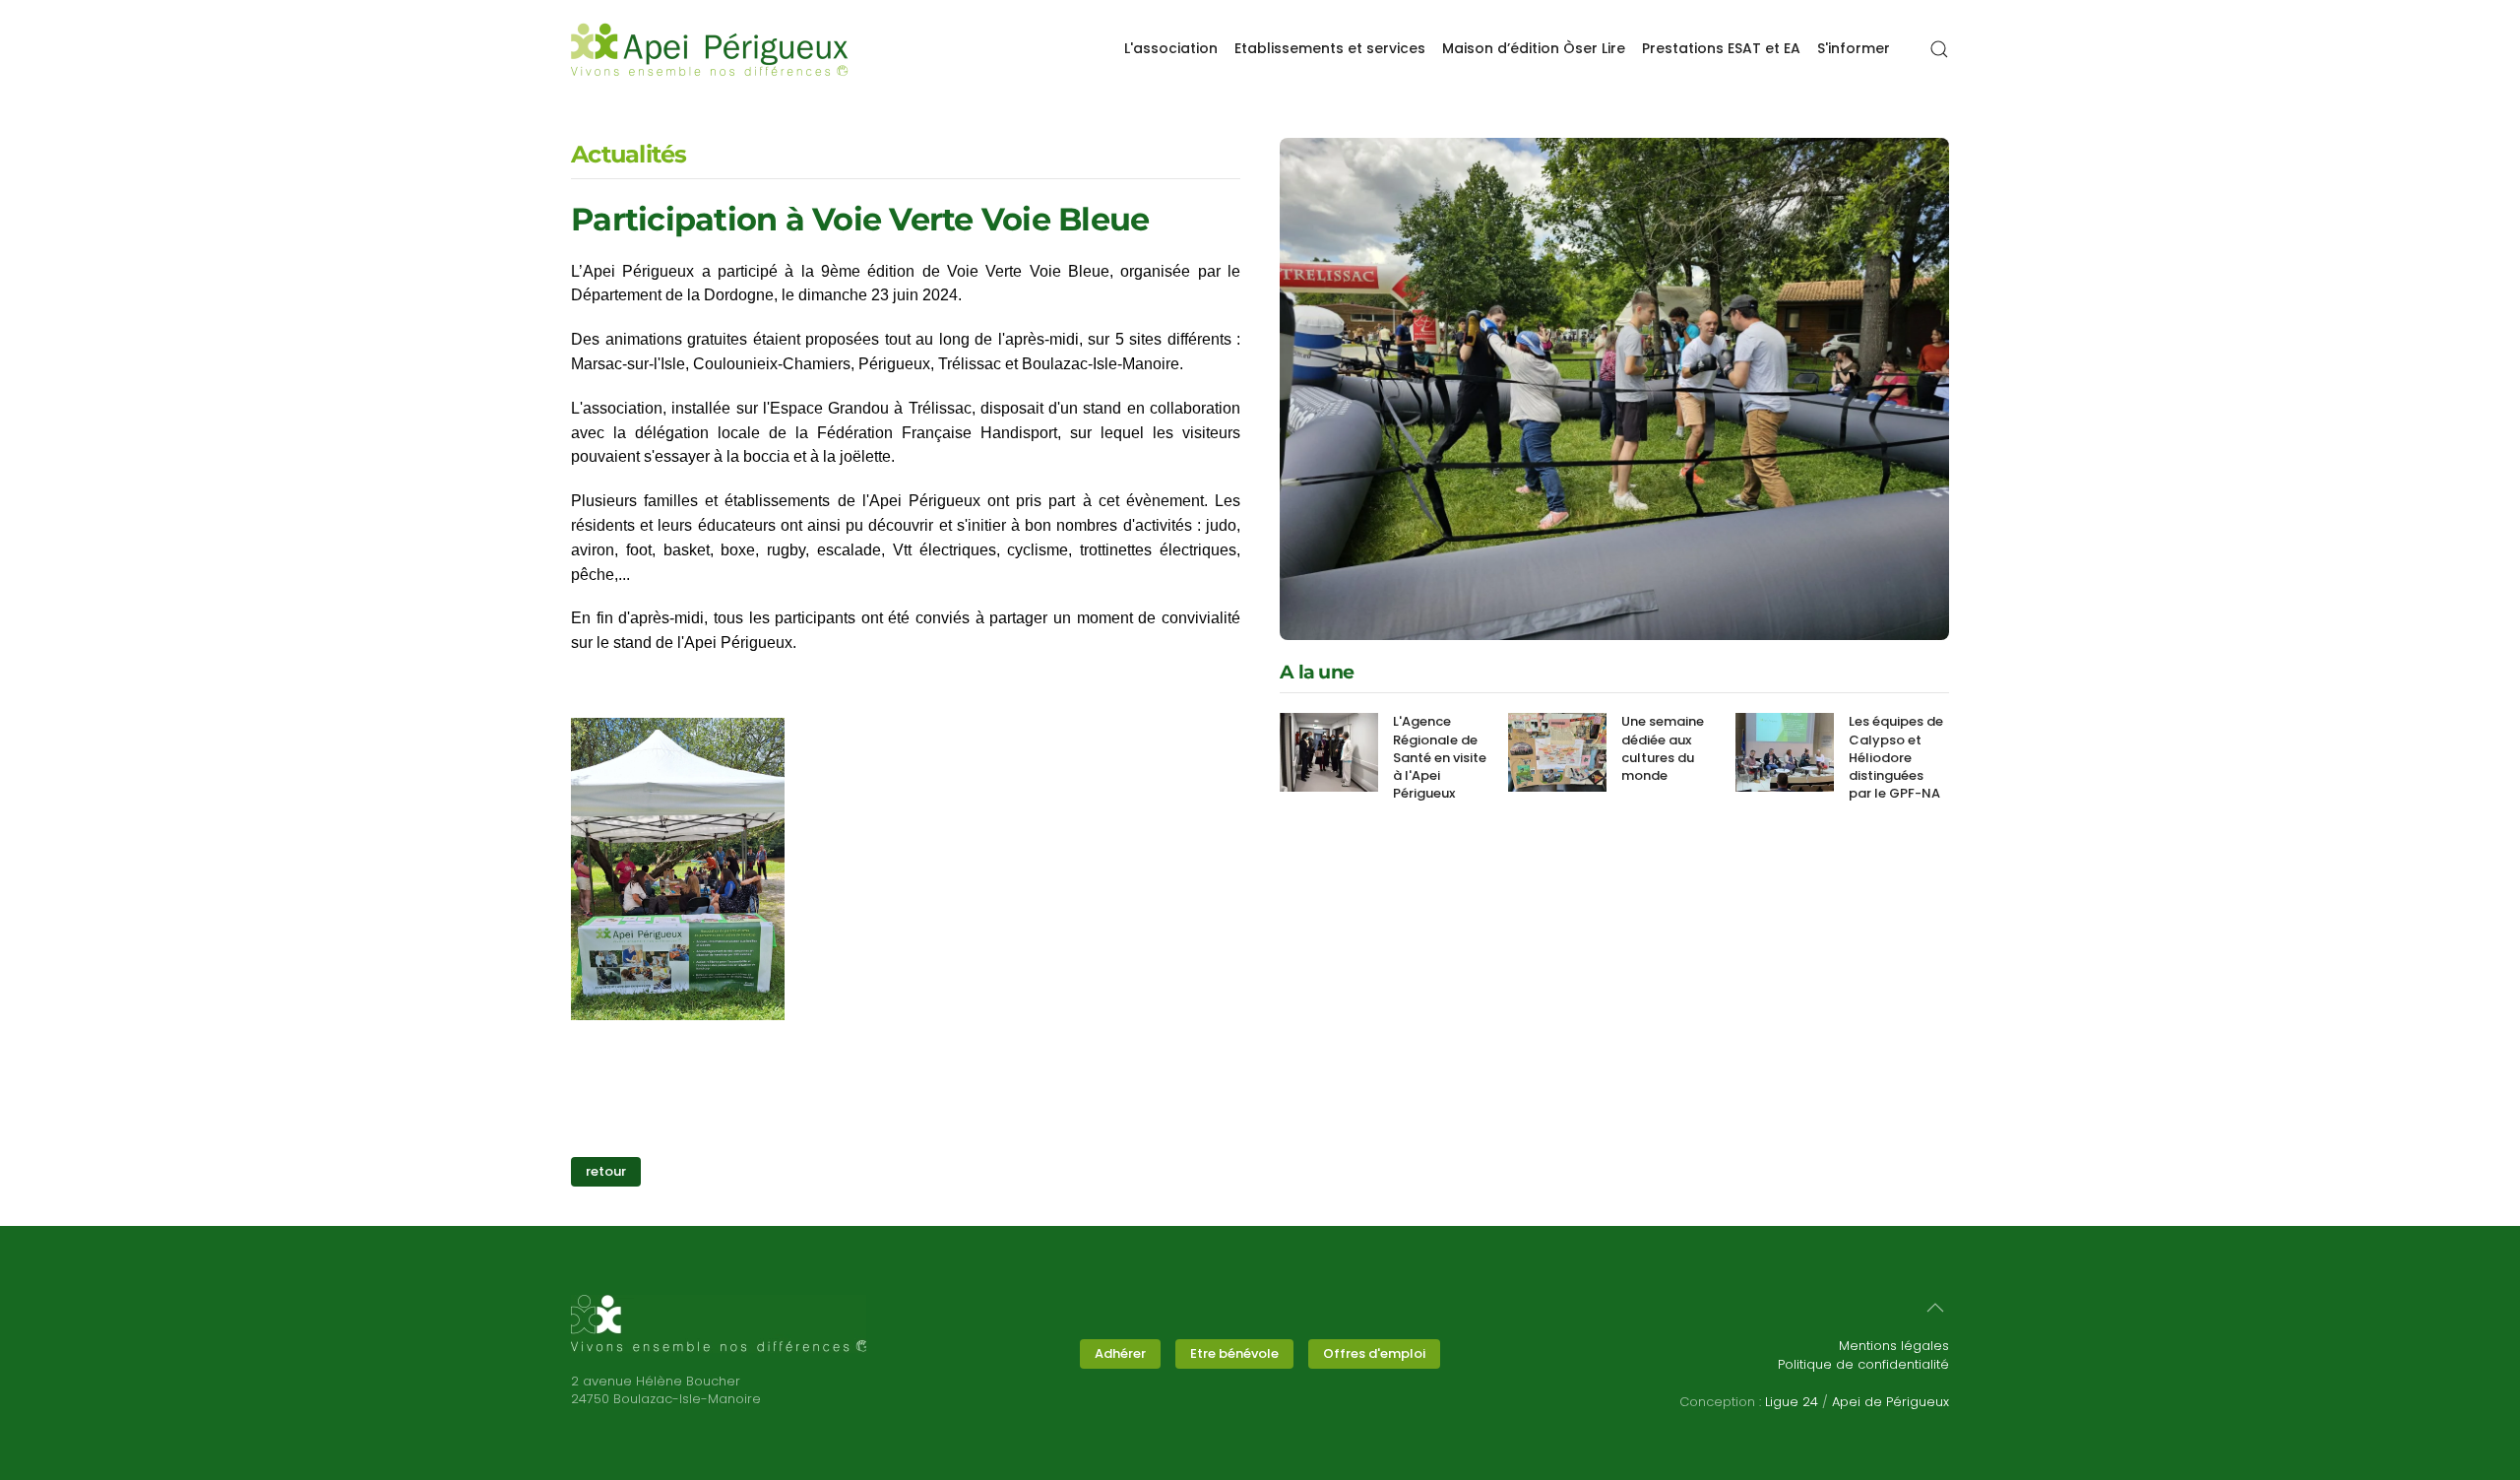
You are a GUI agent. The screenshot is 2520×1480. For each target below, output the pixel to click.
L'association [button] (1171, 48)
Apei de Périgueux (1890, 1402)
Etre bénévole (1234, 1353)
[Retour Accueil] (710, 49)
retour (606, 1171)
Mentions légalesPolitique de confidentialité (1863, 1354)
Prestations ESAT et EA (1721, 48)
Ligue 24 (1792, 1402)
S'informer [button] (1854, 48)
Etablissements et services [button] (1330, 48)
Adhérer (1120, 1353)
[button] (1939, 49)
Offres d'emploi (1374, 1353)
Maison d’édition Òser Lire (1534, 48)
